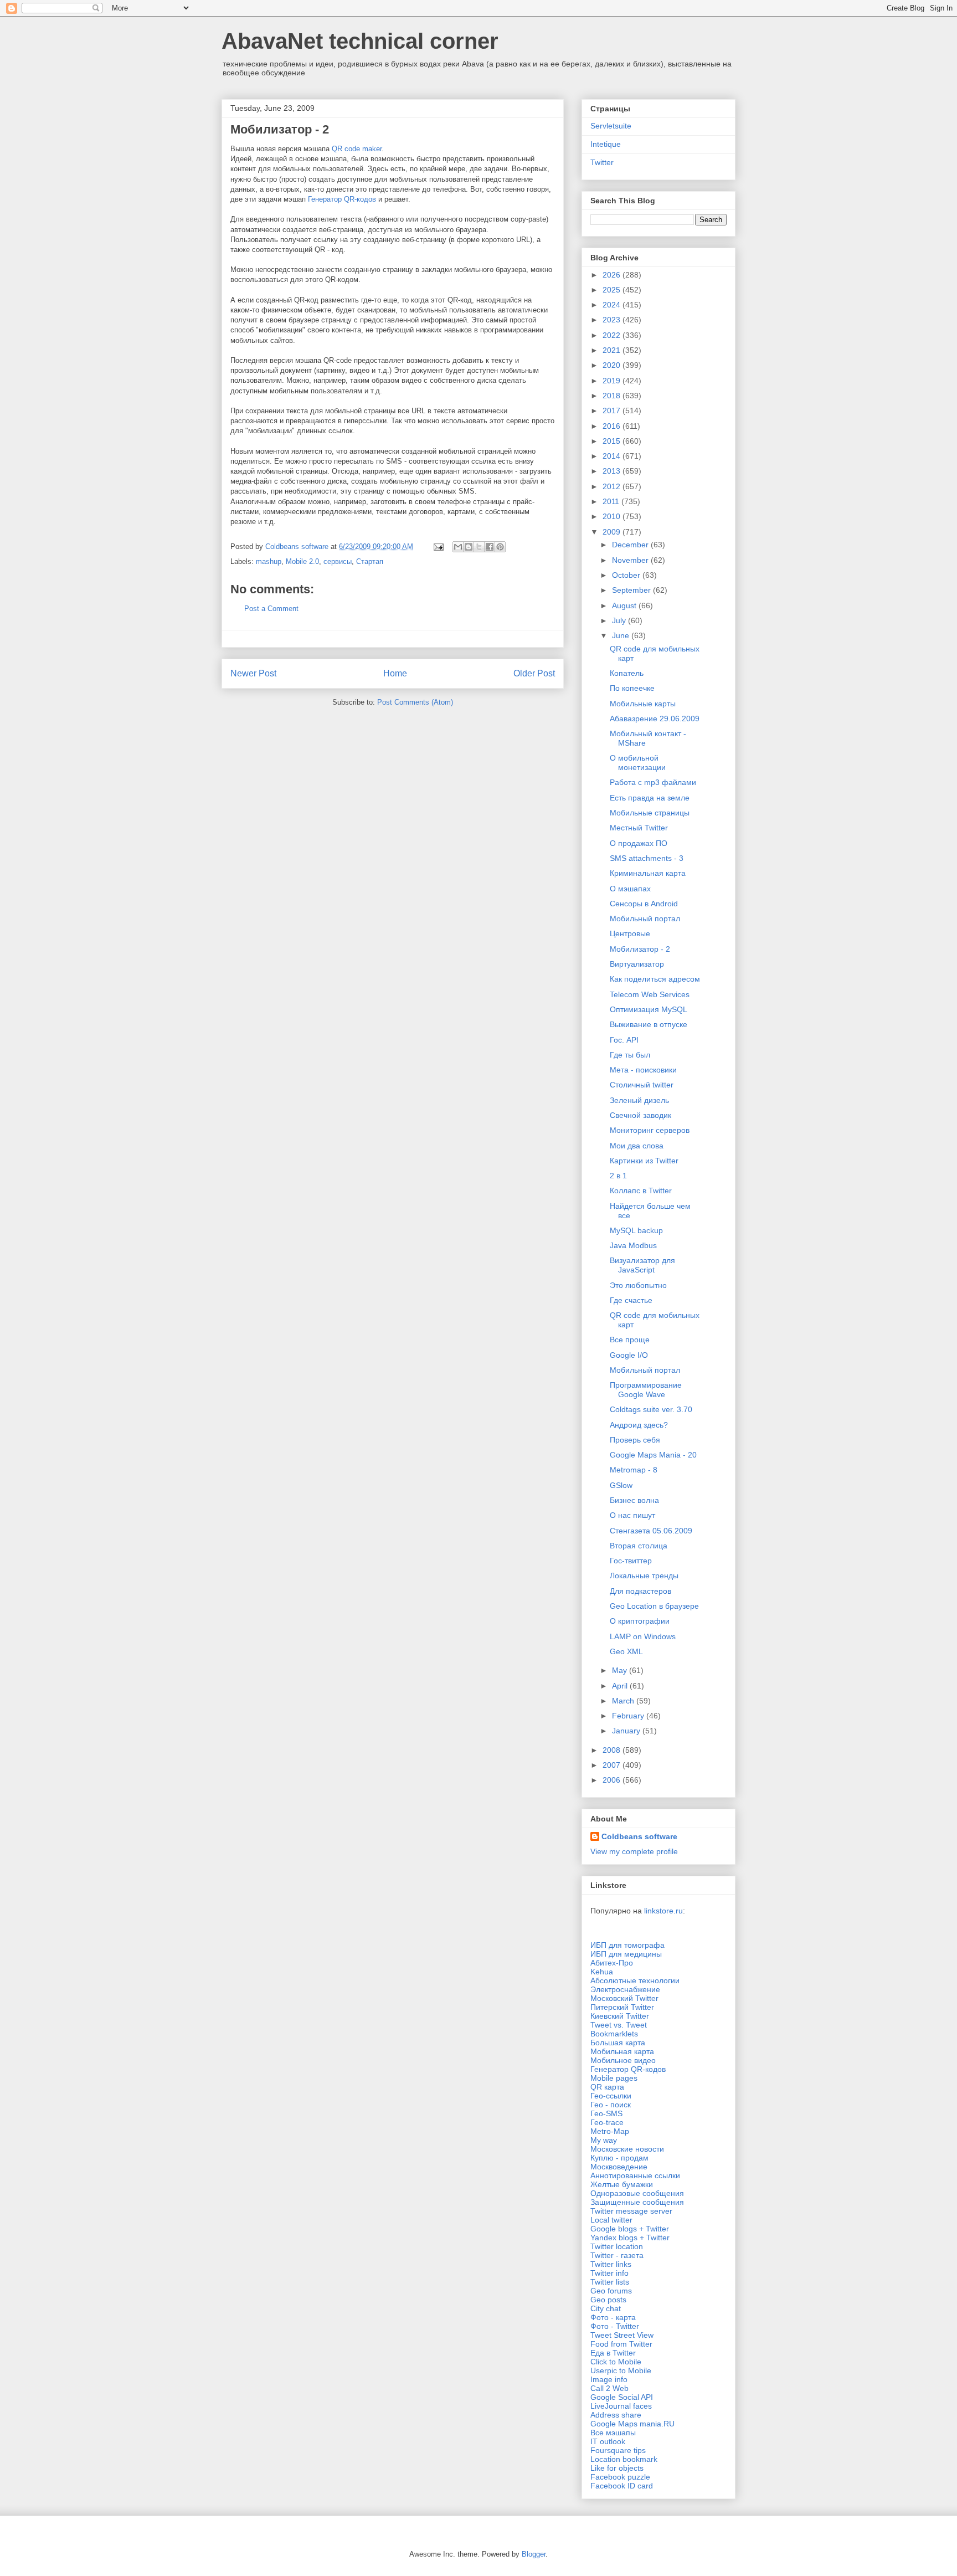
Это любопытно (638, 1285)
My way (604, 2140)
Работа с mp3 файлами (653, 782)
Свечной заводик (640, 1115)
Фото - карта (613, 2317)
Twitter (602, 162)
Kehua (602, 1972)
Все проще (630, 1340)
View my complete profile (634, 1851)
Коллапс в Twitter (641, 1190)
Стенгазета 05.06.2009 (651, 1531)
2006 (613, 1780)
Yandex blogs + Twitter (630, 2238)
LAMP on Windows (643, 1636)
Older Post (534, 673)
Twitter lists (610, 2282)
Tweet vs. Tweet (619, 2025)
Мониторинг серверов (650, 1130)
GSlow (621, 1485)
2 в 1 (618, 1176)
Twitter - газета (617, 2255)
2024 (613, 305)
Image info (609, 2379)
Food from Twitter (621, 2344)
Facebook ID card (622, 2486)
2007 (613, 1765)
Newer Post (253, 673)
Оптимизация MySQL (649, 1009)
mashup (269, 561)
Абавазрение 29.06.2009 (655, 719)
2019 (613, 381)
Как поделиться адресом (655, 979)
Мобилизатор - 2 (640, 949)
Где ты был (630, 1055)
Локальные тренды (644, 1576)
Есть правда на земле (650, 798)
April (621, 1686)
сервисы (338, 561)
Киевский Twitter (620, 2016)
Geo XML (626, 1651)
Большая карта (618, 2043)
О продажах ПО (639, 843)
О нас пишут (632, 1515)
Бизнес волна (634, 1500)
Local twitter (611, 2220)
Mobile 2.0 (302, 561)
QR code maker (357, 149)
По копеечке (632, 688)
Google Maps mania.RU (632, 2424)
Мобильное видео (623, 2060)
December (631, 545)
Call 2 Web (609, 2388)
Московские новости (627, 2149)
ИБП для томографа (627, 1945)
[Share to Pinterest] (500, 547)
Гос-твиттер (631, 1561)
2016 (613, 426)
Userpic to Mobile (621, 2370)
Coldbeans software (639, 1836)
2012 (613, 486)
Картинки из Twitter (644, 1161)
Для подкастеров (640, 1591)
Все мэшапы (613, 2433)
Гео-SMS (606, 2113)
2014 (613, 456)
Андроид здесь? (639, 1425)
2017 (613, 410)
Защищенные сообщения (637, 2202)
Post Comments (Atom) (415, 702)
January (627, 1731)
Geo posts (608, 2300)
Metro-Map (610, 2131)
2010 (613, 516)
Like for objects (617, 2468)
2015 (613, 441)
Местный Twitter (639, 828)
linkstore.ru (663, 1911)
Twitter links (611, 2264)
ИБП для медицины (626, 1954)
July (620, 620)
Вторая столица (639, 1546)
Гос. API (624, 1040)
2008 (613, 1750)
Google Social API (622, 2397)
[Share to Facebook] (490, 547)
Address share (616, 2415)
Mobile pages (614, 2078)
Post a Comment (271, 609)
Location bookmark (624, 2459)
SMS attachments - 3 (647, 858)
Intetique (606, 144)
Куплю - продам (619, 2158)
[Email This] (458, 547)
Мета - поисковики (643, 1070)
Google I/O (629, 1355)
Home (395, 673)
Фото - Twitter (615, 2326)
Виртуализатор (637, 964)
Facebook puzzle (620, 2477)
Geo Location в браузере (654, 1606)
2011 (612, 501)
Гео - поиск (611, 2105)
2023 (613, 320)
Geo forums (611, 2291)
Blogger (534, 2554)
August (625, 605)
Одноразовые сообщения (637, 2193)
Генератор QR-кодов (342, 199)
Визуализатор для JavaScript (642, 1265)
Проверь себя (635, 1440)
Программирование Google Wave (646, 1390)
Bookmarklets (614, 2034)
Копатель (627, 673)
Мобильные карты (643, 704)
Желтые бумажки (622, 2184)
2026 (613, 275)
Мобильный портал (645, 918)
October (627, 575)
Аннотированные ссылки (635, 2175)
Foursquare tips (618, 2450)
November (631, 560)
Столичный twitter (642, 1085)
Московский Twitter (624, 1998)
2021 (613, 350)
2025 (613, 290)
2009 (613, 532)
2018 (613, 396)
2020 (613, 365)
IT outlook (608, 2441)
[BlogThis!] (469, 547)
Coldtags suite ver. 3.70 (651, 1409)
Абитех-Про (612, 1963)
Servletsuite (611, 126)
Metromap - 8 (634, 1470)
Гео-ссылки (611, 2096)
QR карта (607, 2087)
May (621, 1670)
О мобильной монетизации (638, 763)
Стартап (370, 561)
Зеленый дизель (639, 1100)
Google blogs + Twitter (630, 2229)
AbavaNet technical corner (360, 41)
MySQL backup (636, 1230)
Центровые (630, 933)
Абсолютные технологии (635, 1980)
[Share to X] (479, 547)
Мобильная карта (622, 2051)
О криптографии (640, 1621)
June (622, 635)
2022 (613, 335)
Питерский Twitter (622, 2007)
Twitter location (617, 2246)
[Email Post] (438, 546)
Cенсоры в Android (644, 904)
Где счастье (631, 1300)
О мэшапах (630, 889)
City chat (606, 2308)
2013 (613, 471)
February (629, 1716)
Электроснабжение (625, 1989)
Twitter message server (631, 2211)
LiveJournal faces (621, 2406)
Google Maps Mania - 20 (653, 1455)
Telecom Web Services (650, 994)
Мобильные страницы (650, 813)
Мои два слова (637, 1146)
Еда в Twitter (613, 2353)
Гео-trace (607, 2122)
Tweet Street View (622, 2335)
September (632, 590)
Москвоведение (619, 2167)
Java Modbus (633, 1245)
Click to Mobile (616, 2362)
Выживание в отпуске (649, 1024)
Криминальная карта (648, 873)
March (624, 1701)
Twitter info (609, 2273)
